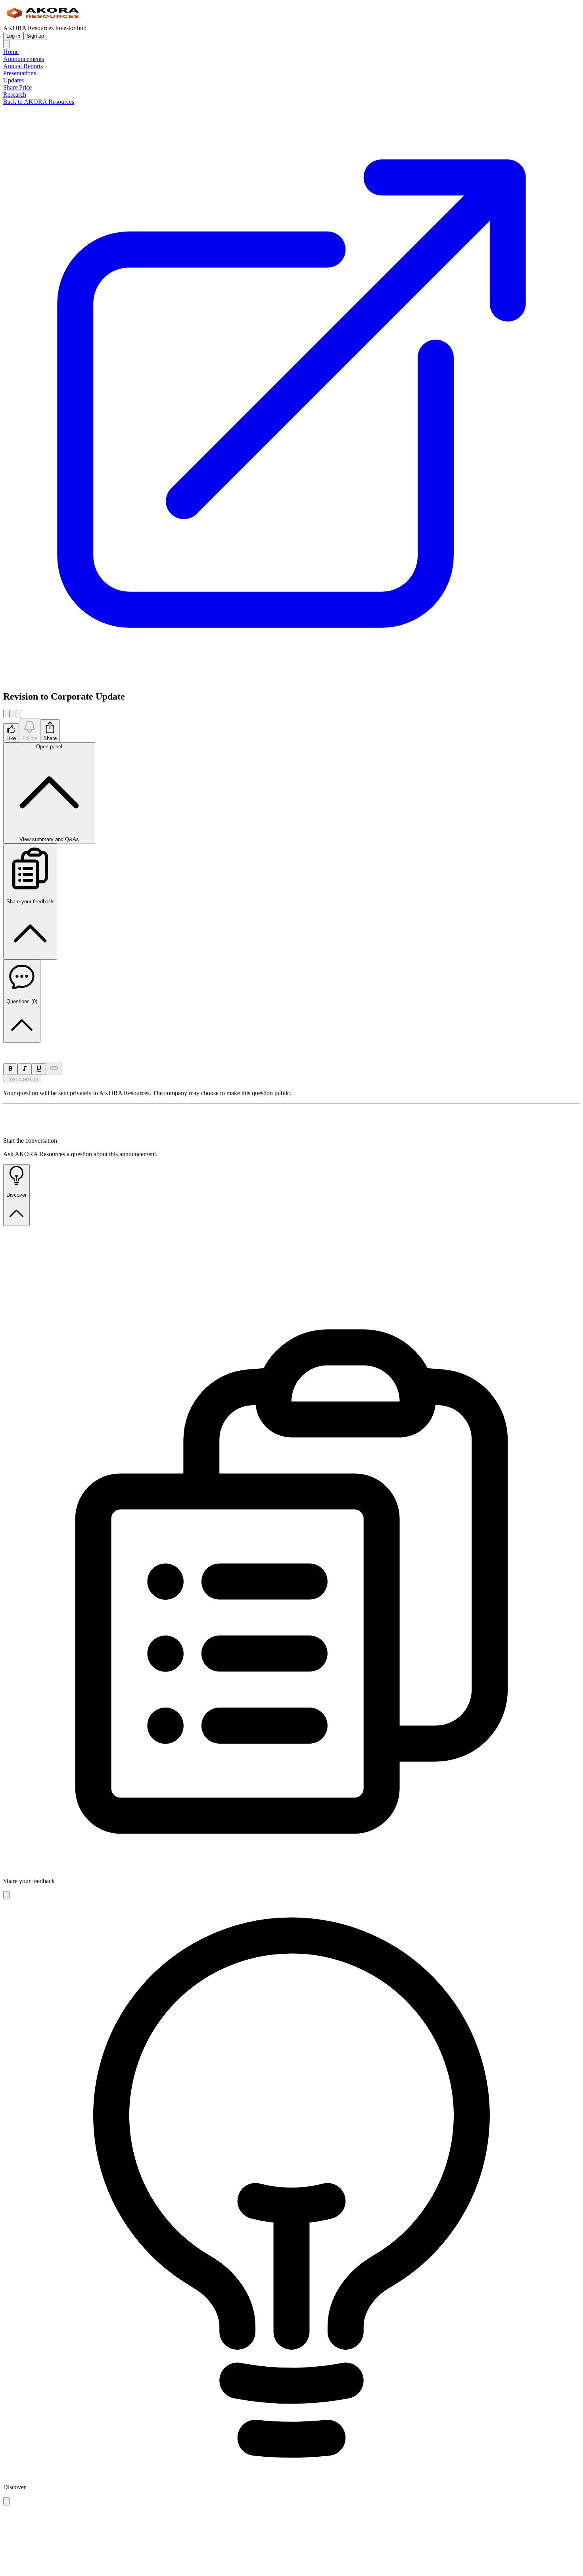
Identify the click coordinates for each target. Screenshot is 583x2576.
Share (50, 738)
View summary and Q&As (49, 793)
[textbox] (291, 1046)
